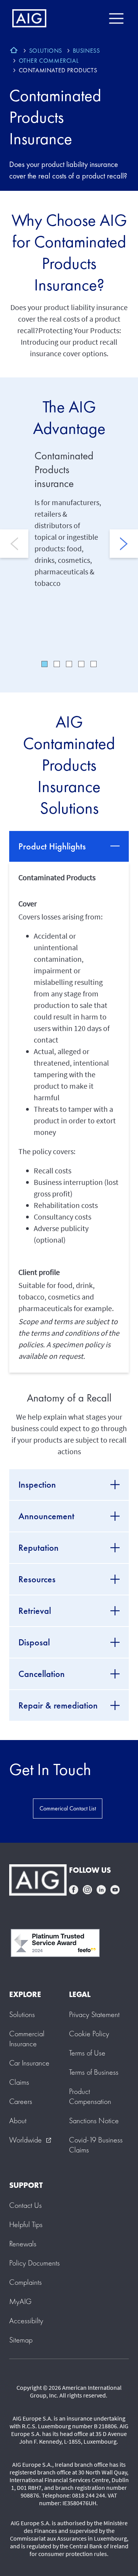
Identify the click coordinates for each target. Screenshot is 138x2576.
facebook (74, 1890)
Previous (14, 544)
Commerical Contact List (68, 1808)
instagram (87, 1890)
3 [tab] (69, 664)
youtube (115, 1890)
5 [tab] (94, 664)
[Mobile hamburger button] (116, 18)
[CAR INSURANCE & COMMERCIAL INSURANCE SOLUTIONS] (14, 51)
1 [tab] (44, 664)
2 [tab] (57, 664)
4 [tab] (81, 664)
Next (124, 544)
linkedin (101, 1890)
